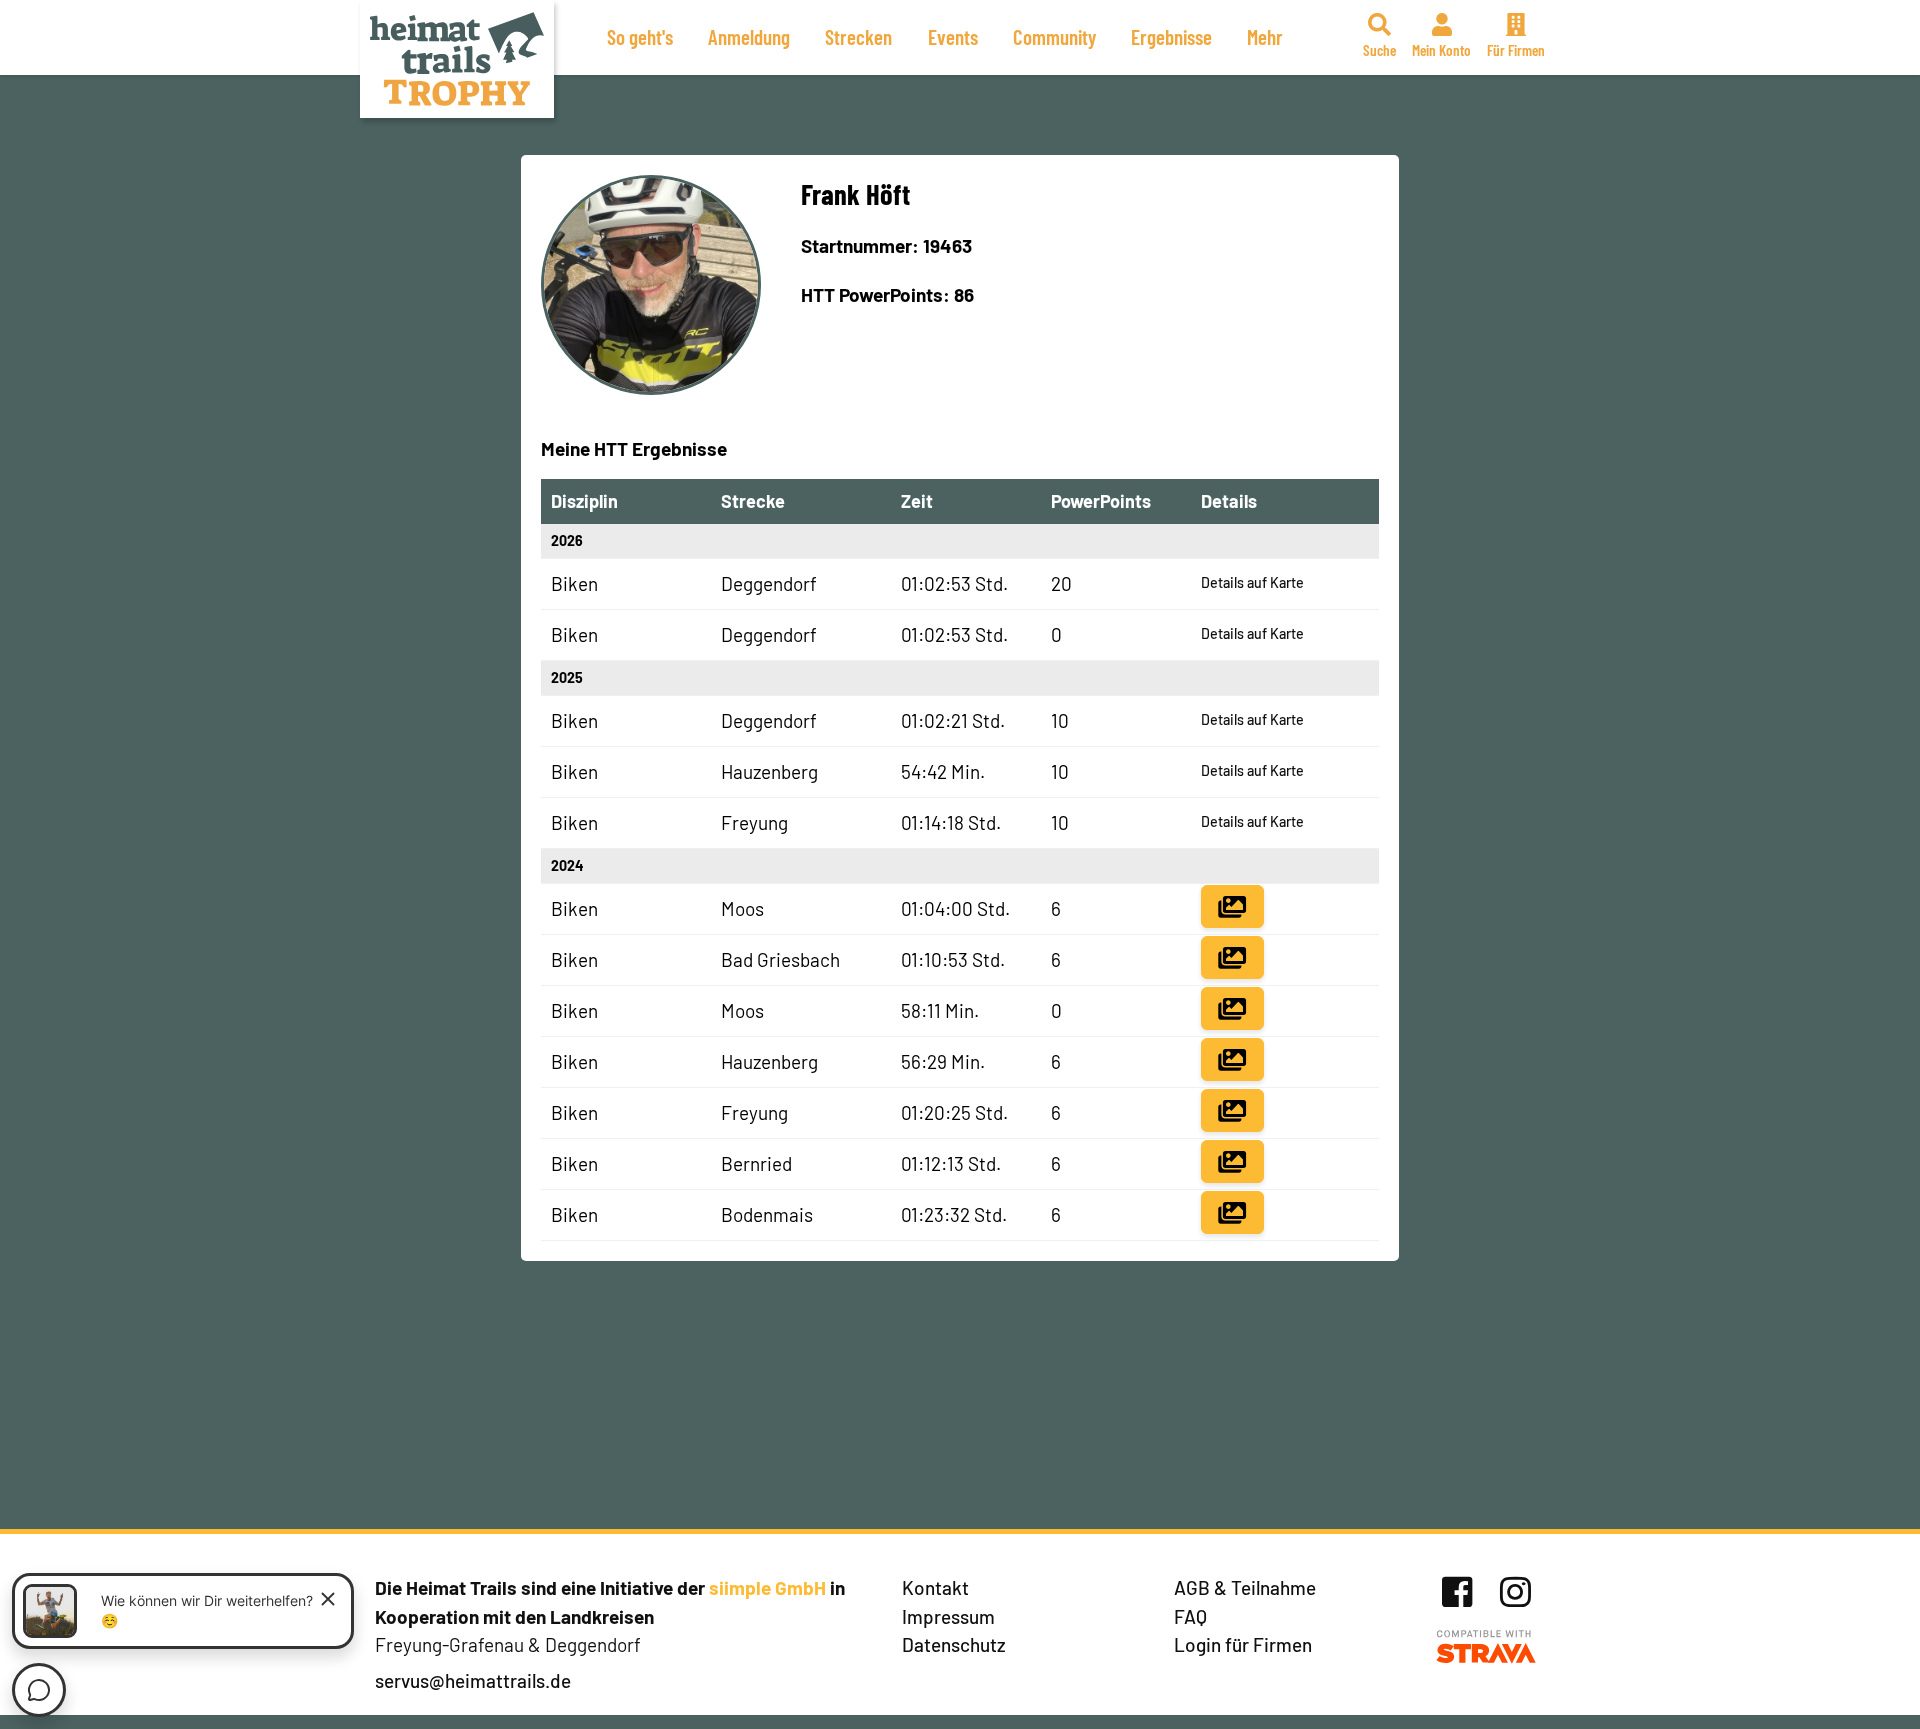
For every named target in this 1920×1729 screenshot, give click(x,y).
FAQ (1190, 1616)
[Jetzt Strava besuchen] (1486, 1647)
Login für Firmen (1243, 1644)
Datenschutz (954, 1644)
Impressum (948, 1616)
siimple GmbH (767, 1587)
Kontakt (935, 1587)
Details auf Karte (1252, 582)
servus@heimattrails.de (473, 1680)
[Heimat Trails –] (457, 59)
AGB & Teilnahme (1245, 1587)
